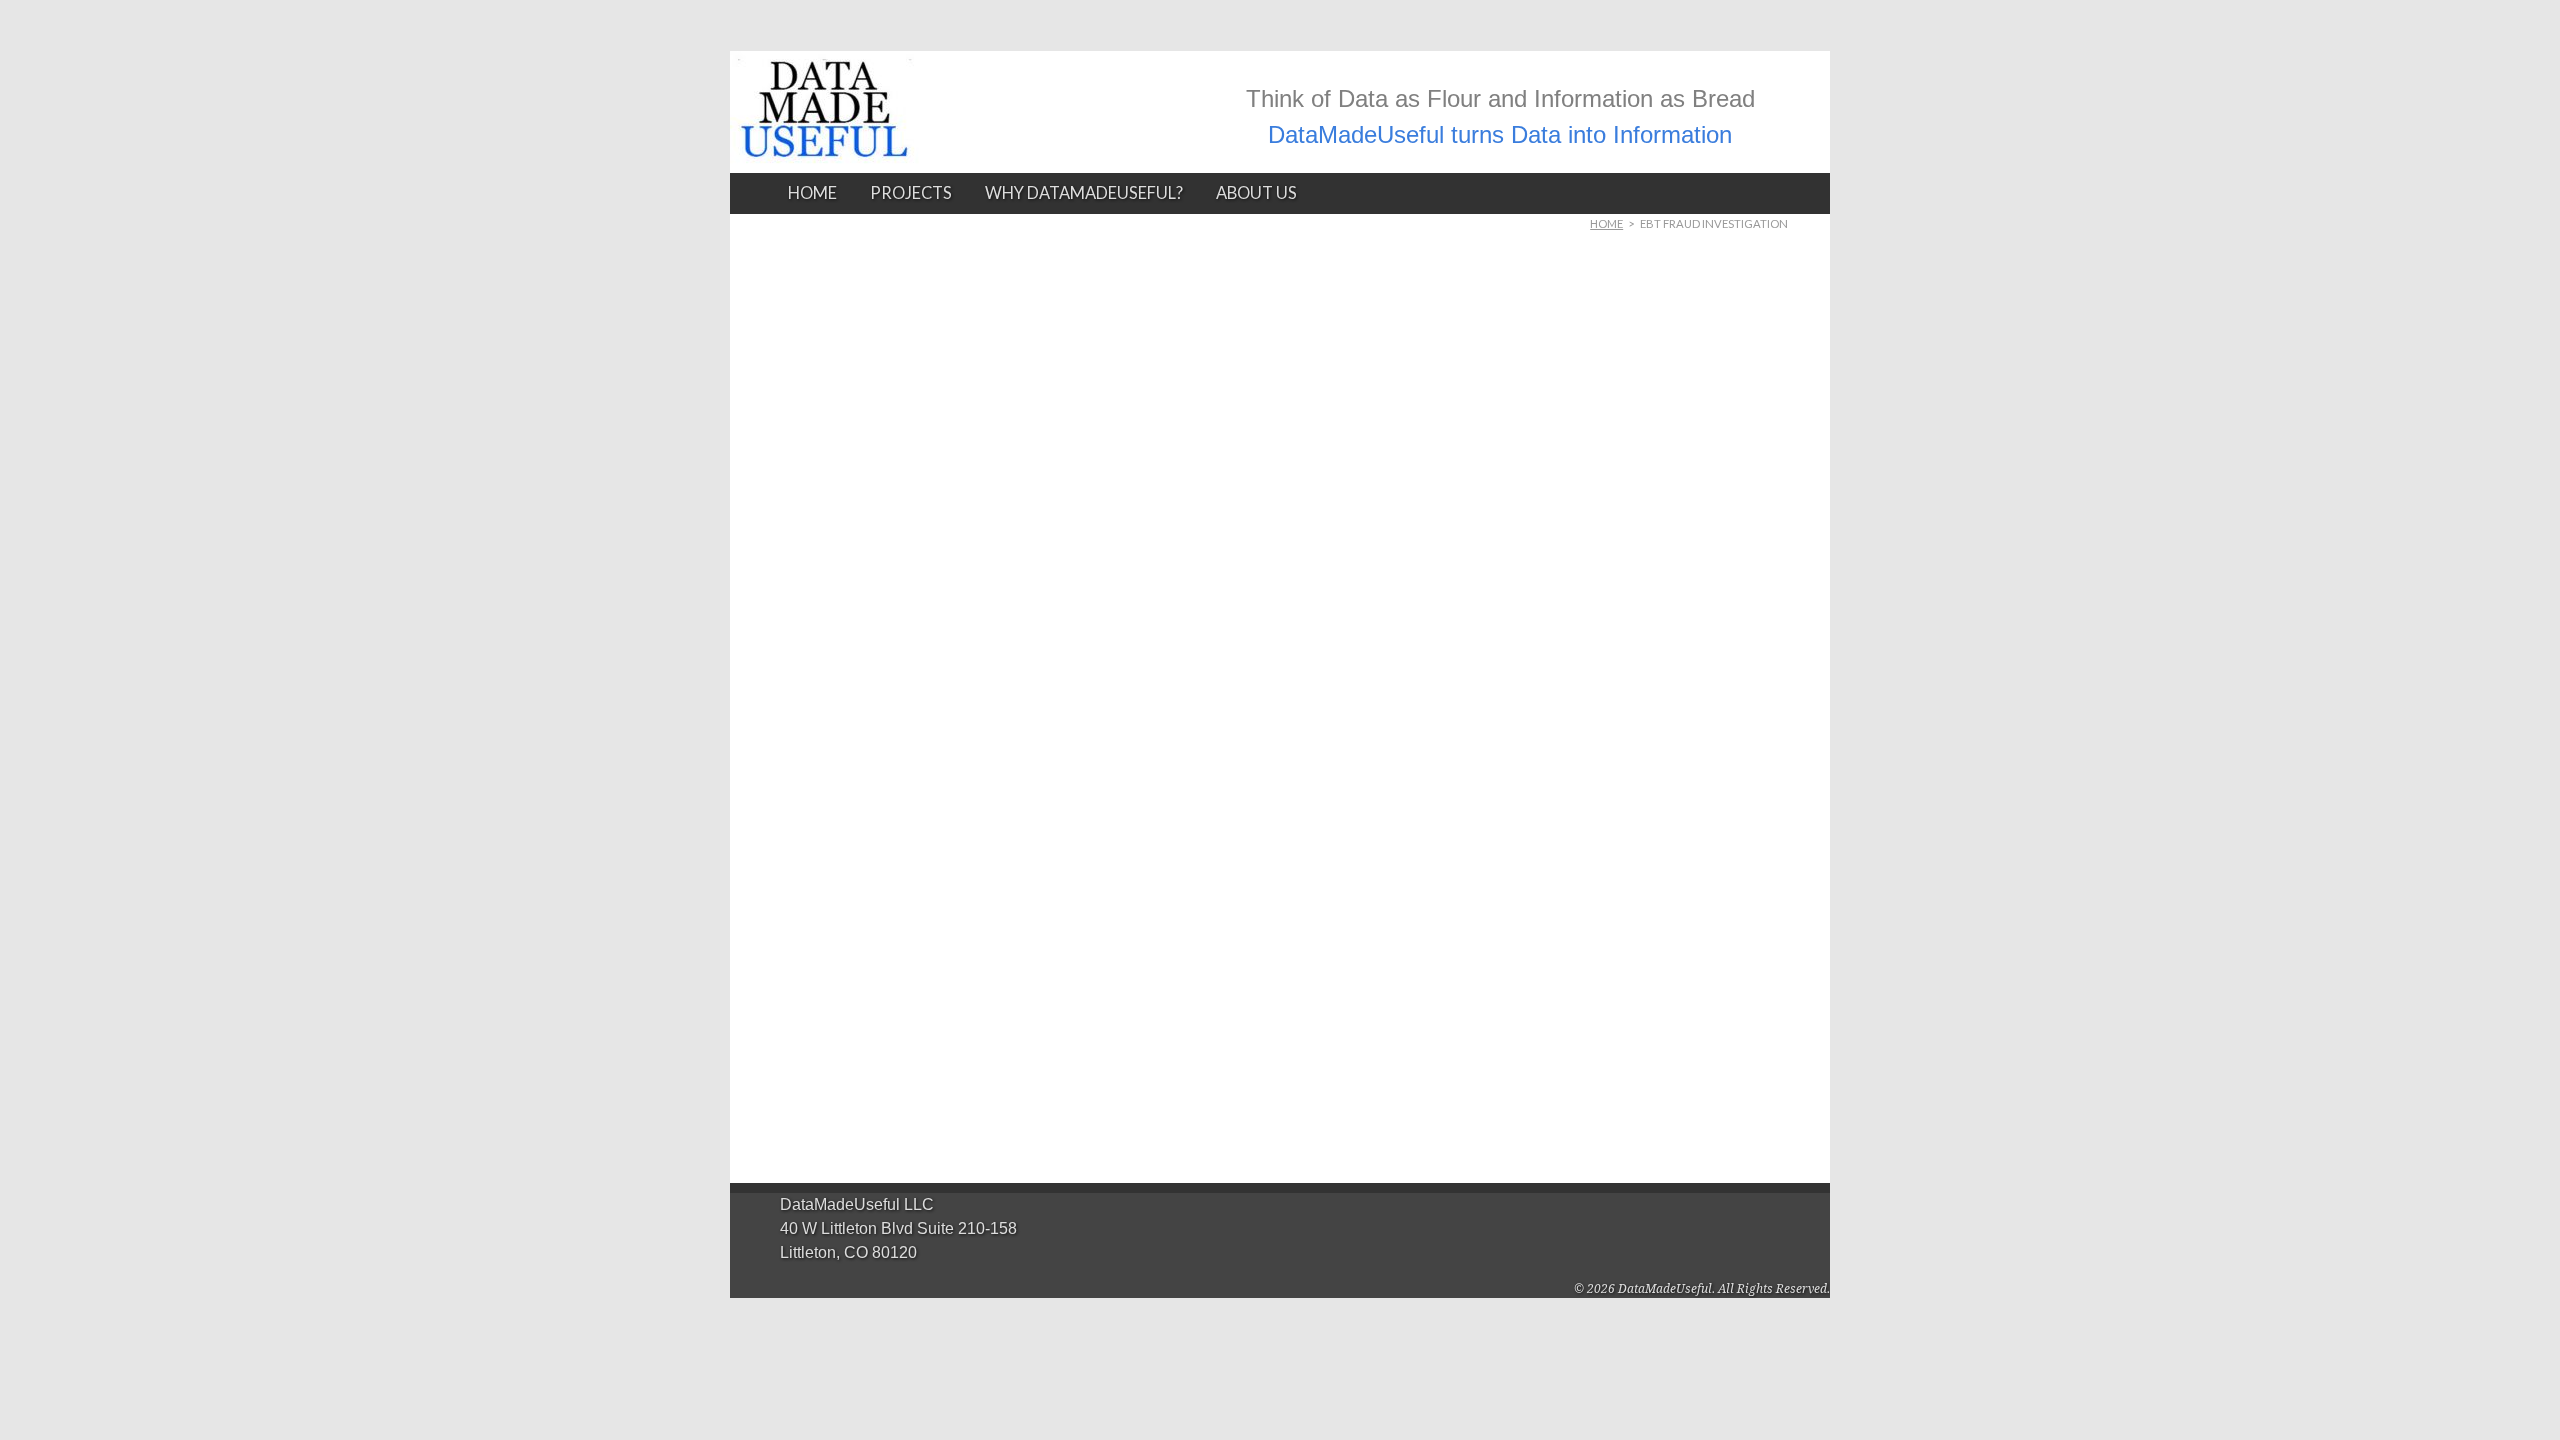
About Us (1256, 193)
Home (812, 193)
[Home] (824, 145)
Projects (911, 193)
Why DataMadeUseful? (1084, 193)
